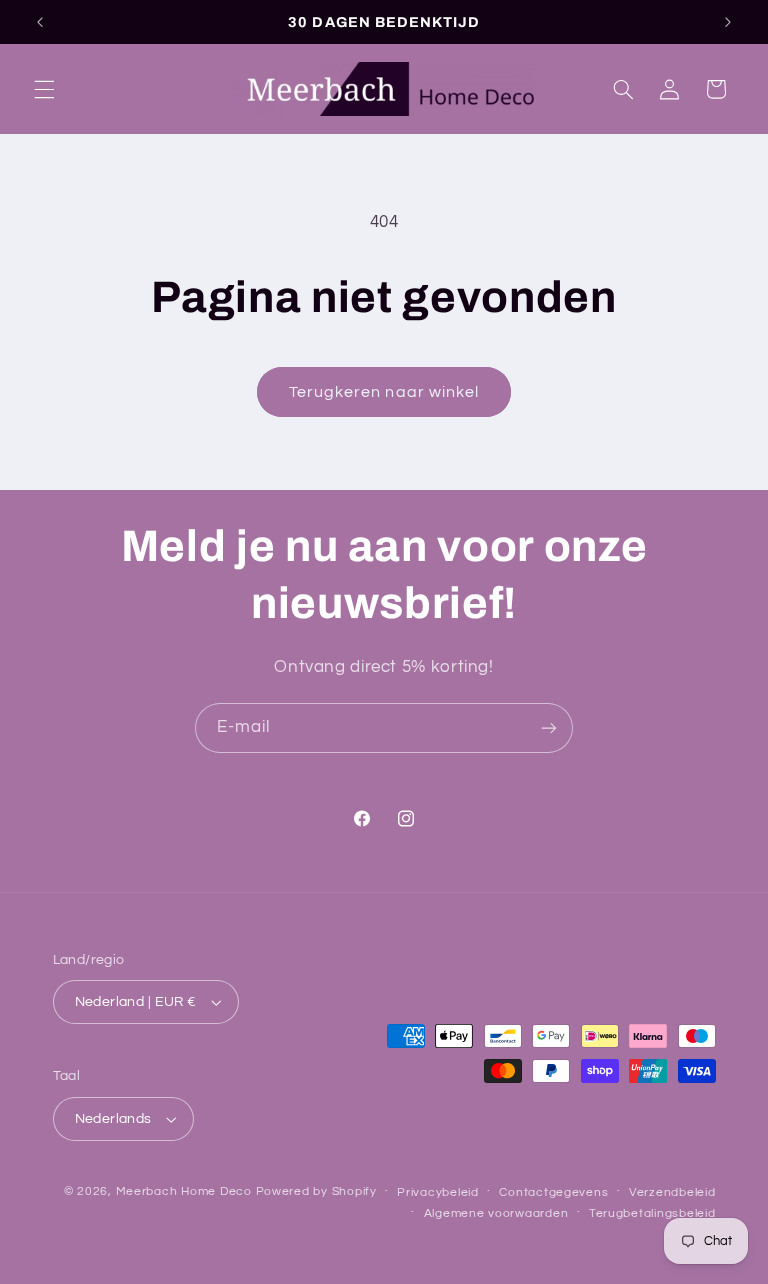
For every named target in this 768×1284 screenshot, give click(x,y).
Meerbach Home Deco (184, 1191)
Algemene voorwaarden (496, 1213)
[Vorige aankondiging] (40, 22)
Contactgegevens (553, 1192)
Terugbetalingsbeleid (652, 1213)
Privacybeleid (438, 1192)
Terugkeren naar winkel (384, 392)
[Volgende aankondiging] (728, 22)
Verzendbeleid (672, 1192)
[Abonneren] (549, 727)
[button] (44, 89)
